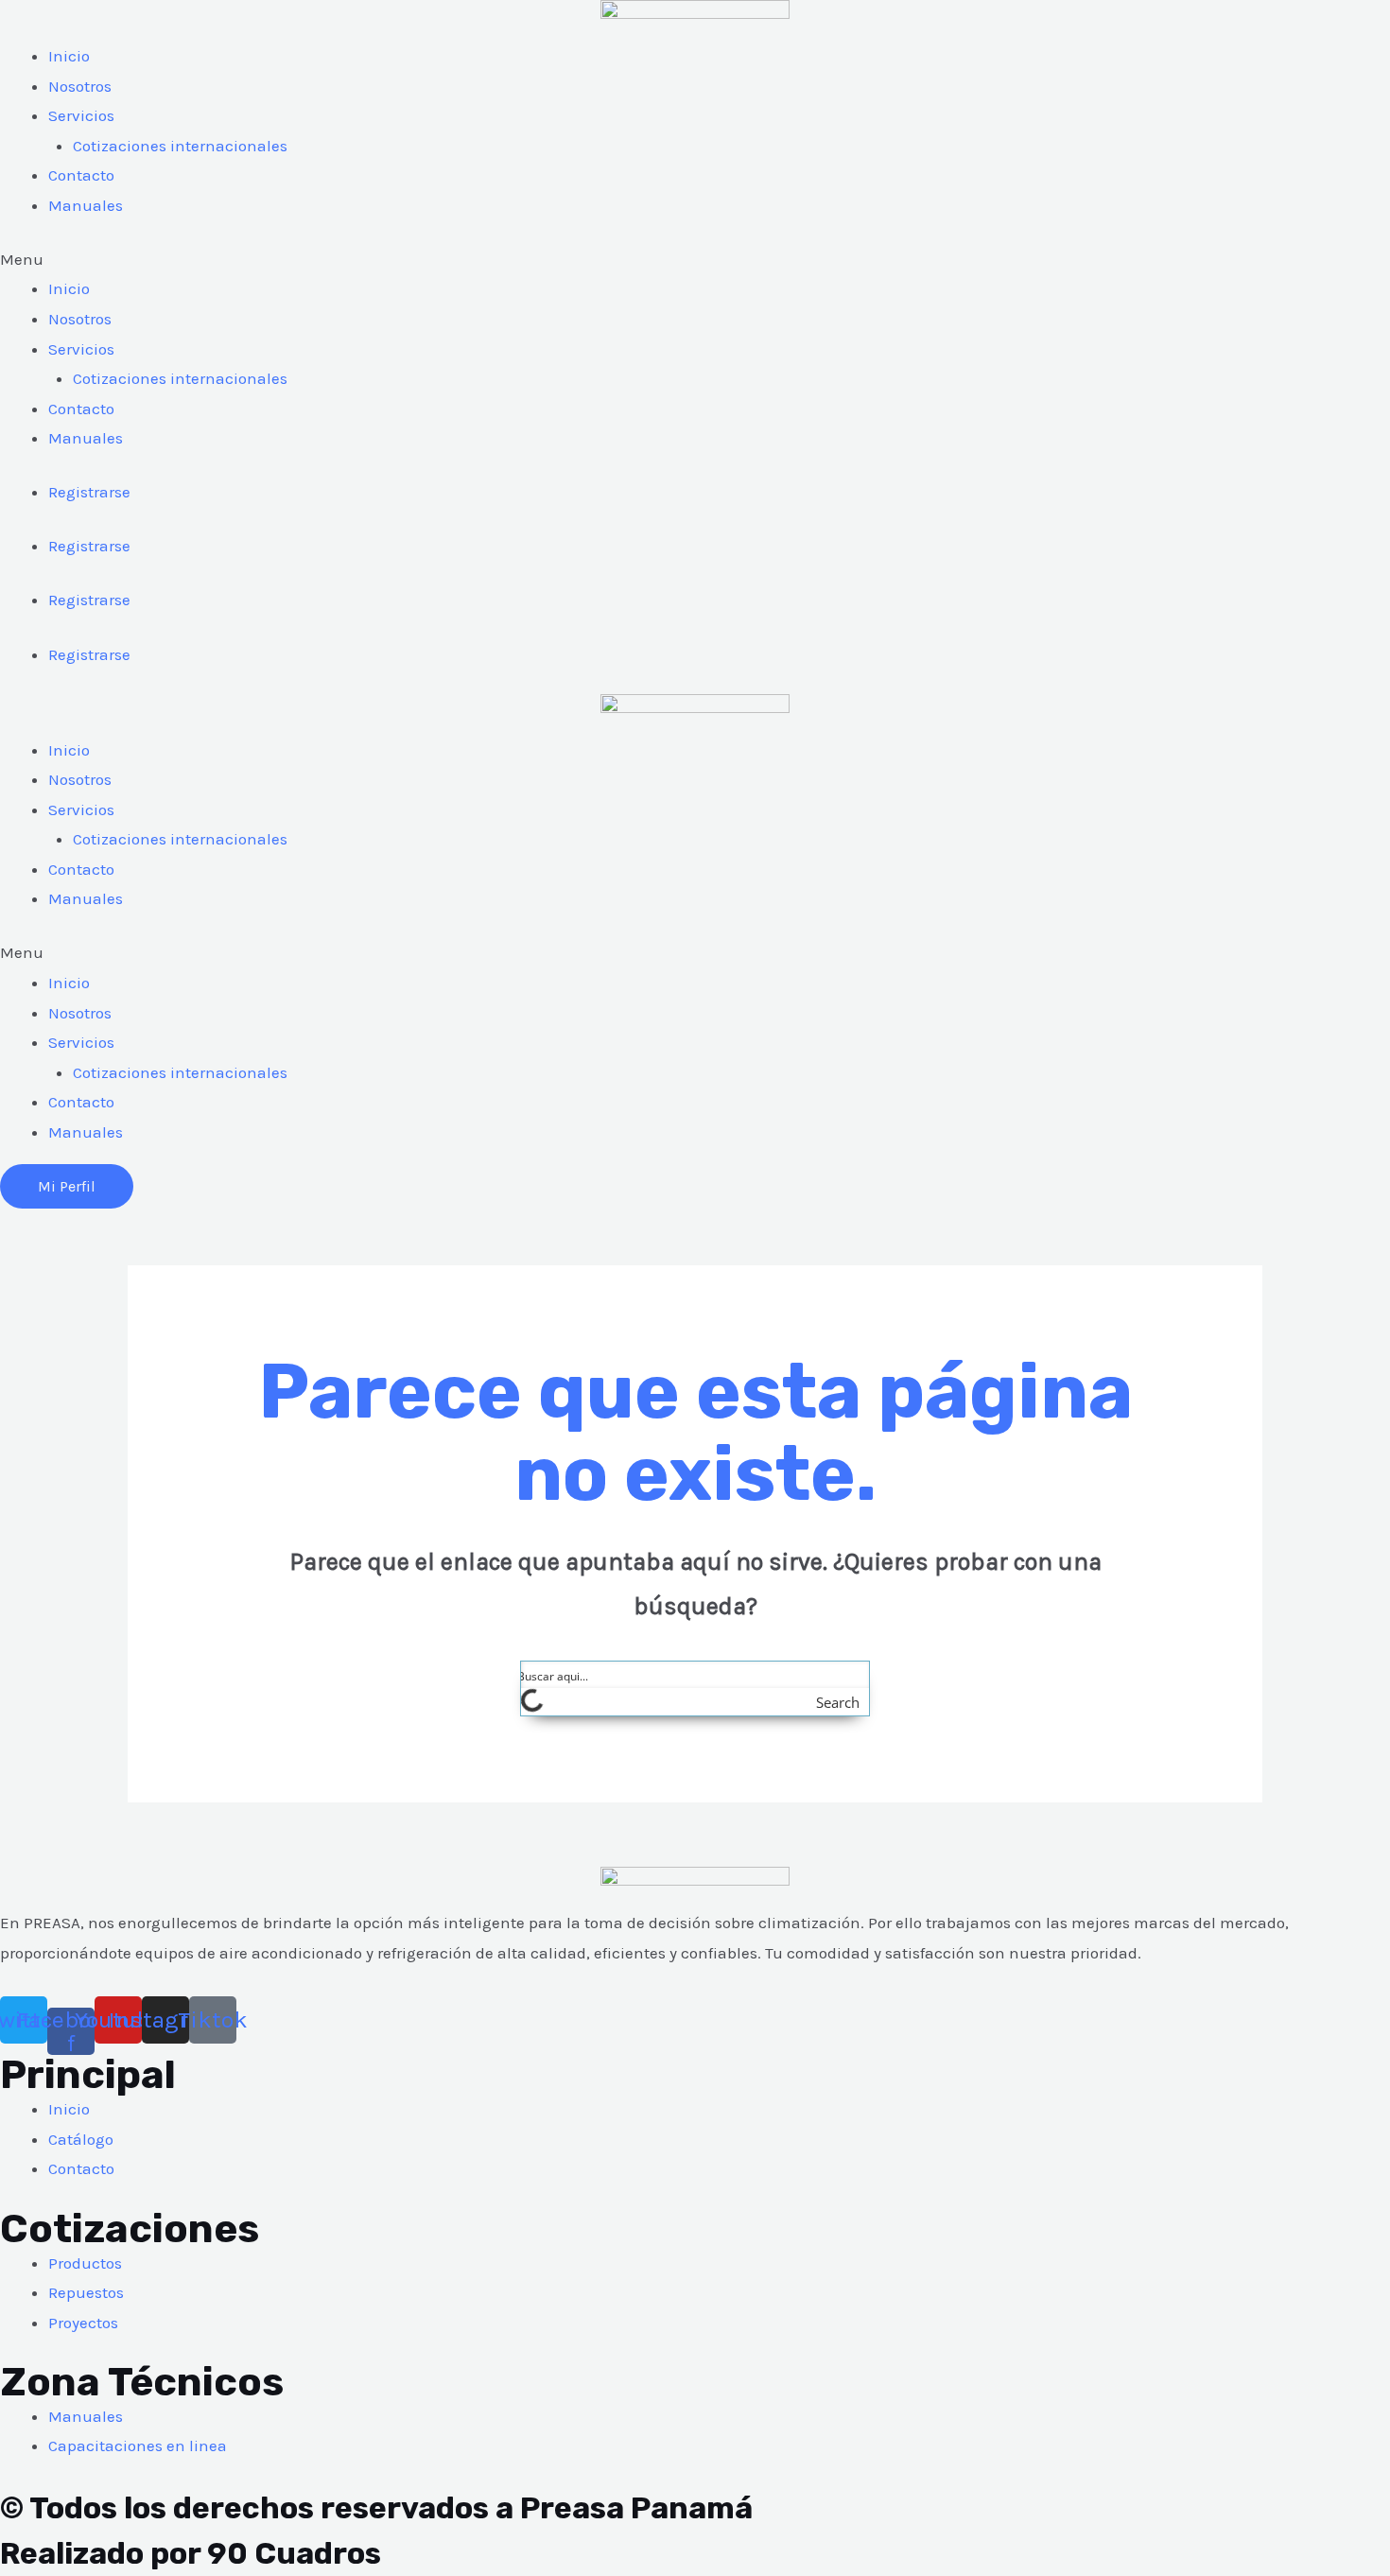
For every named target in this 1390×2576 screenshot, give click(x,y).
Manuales (86, 205)
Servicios (81, 115)
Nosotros (80, 86)
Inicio (69, 56)
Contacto (81, 175)
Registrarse (89, 492)
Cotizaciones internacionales (180, 146)
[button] (695, 260)
